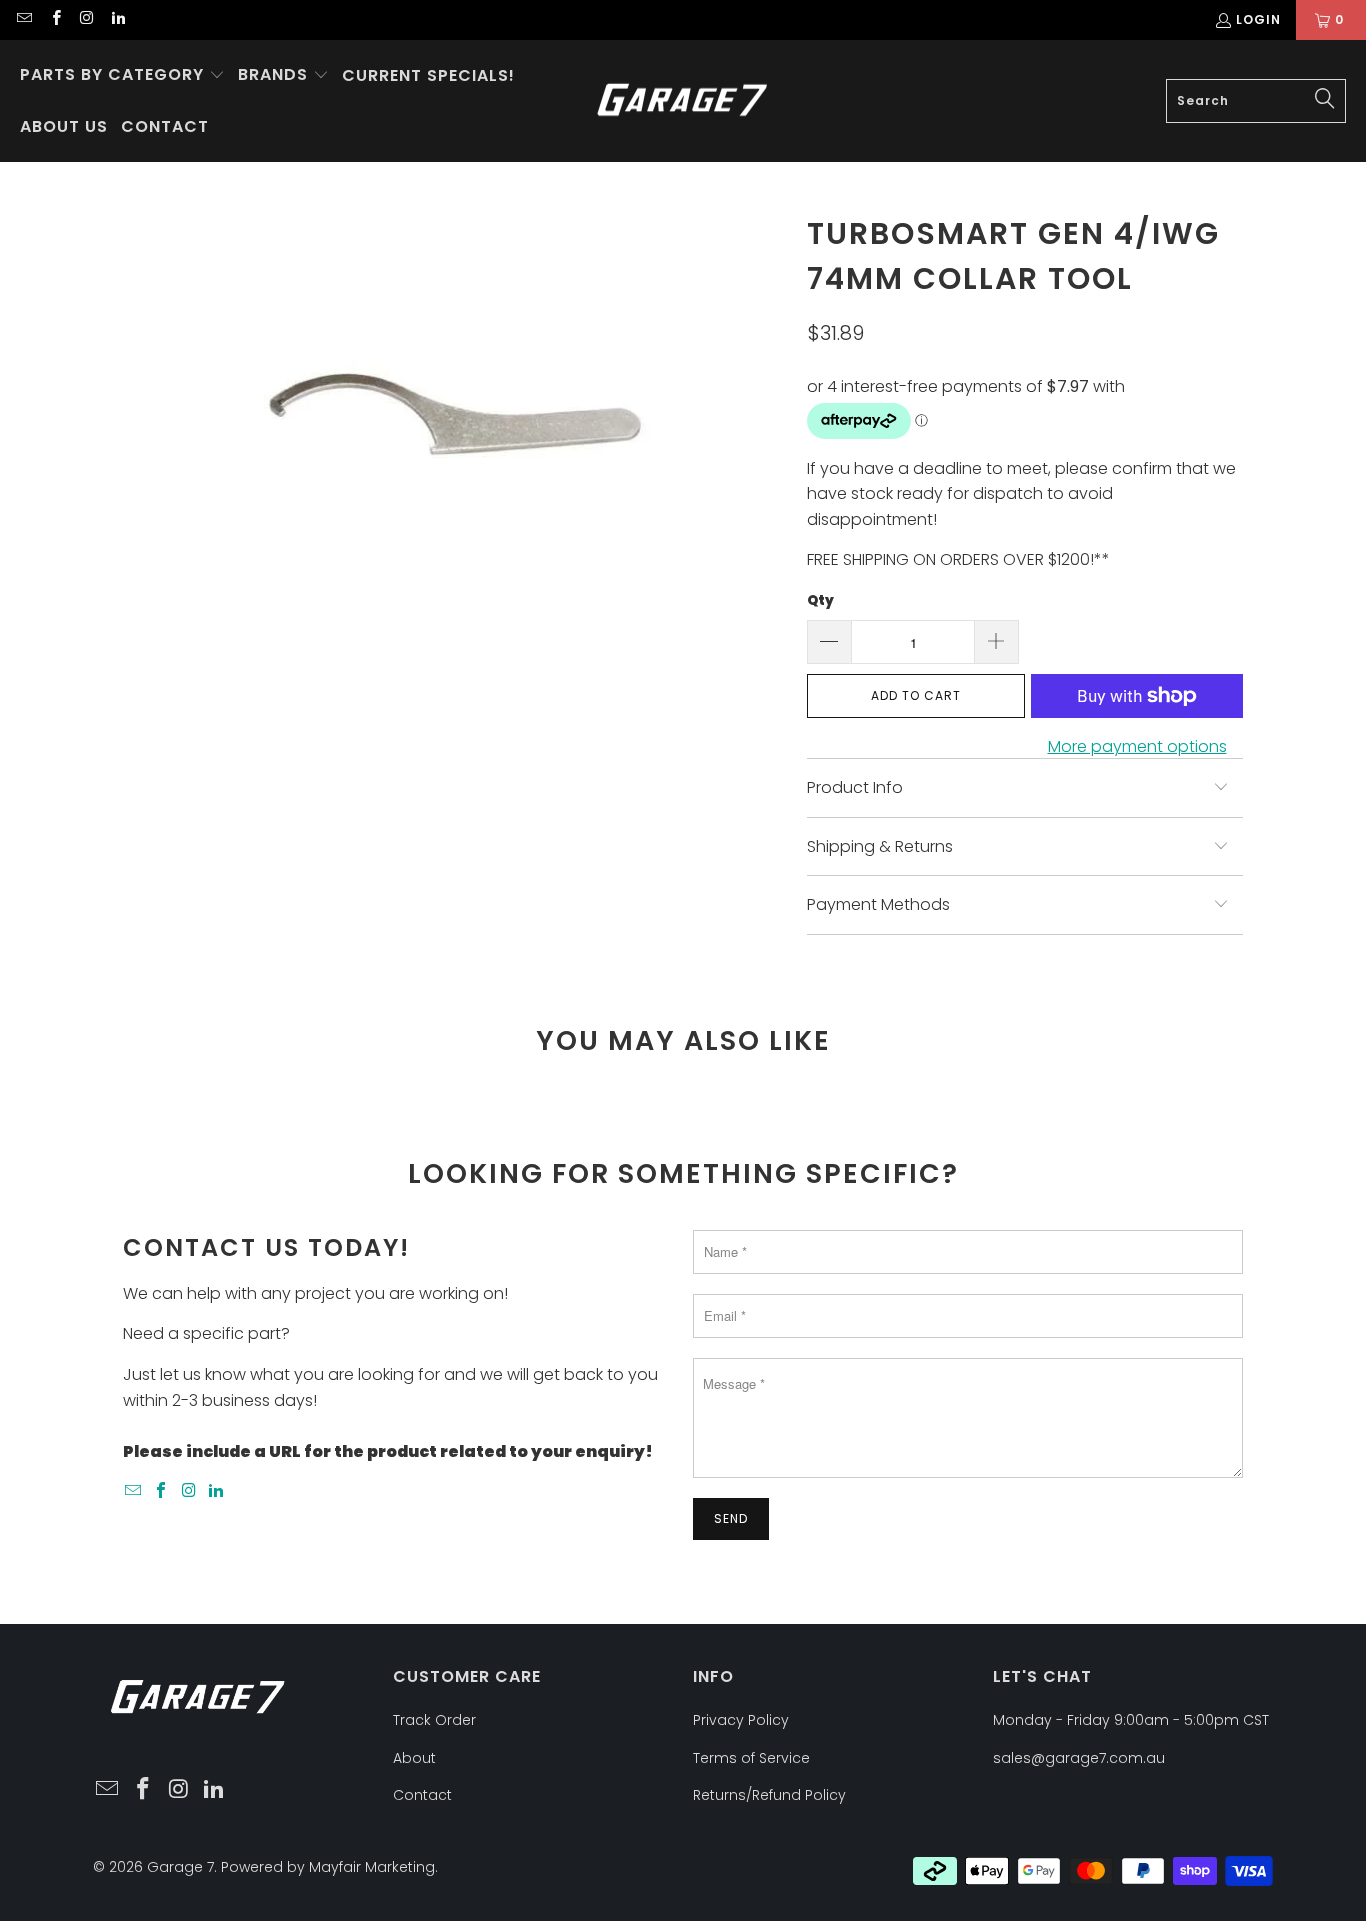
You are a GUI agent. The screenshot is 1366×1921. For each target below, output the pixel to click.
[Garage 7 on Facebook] (54, 19)
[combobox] (1256, 101)
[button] (122, 76)
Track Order (434, 1720)
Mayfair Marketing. (373, 1867)
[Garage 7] (682, 101)
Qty (820, 600)
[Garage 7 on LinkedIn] (117, 19)
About (414, 1758)
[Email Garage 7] (23, 19)
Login (1258, 19)
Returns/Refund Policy (769, 1795)
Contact (422, 1795)
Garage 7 (180, 1867)
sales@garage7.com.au (1079, 1758)
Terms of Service (751, 1758)
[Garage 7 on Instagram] (86, 19)
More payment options (1137, 746)
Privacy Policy (741, 1720)
